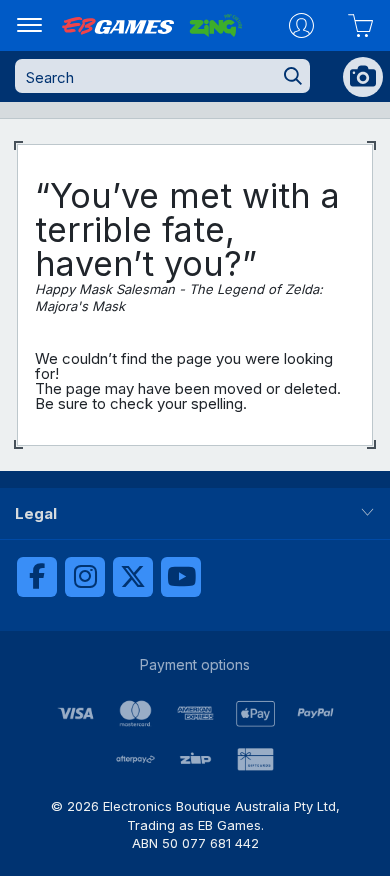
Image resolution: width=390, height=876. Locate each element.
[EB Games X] (133, 577)
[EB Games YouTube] (181, 577)
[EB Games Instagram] (85, 577)
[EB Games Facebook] (37, 577)
